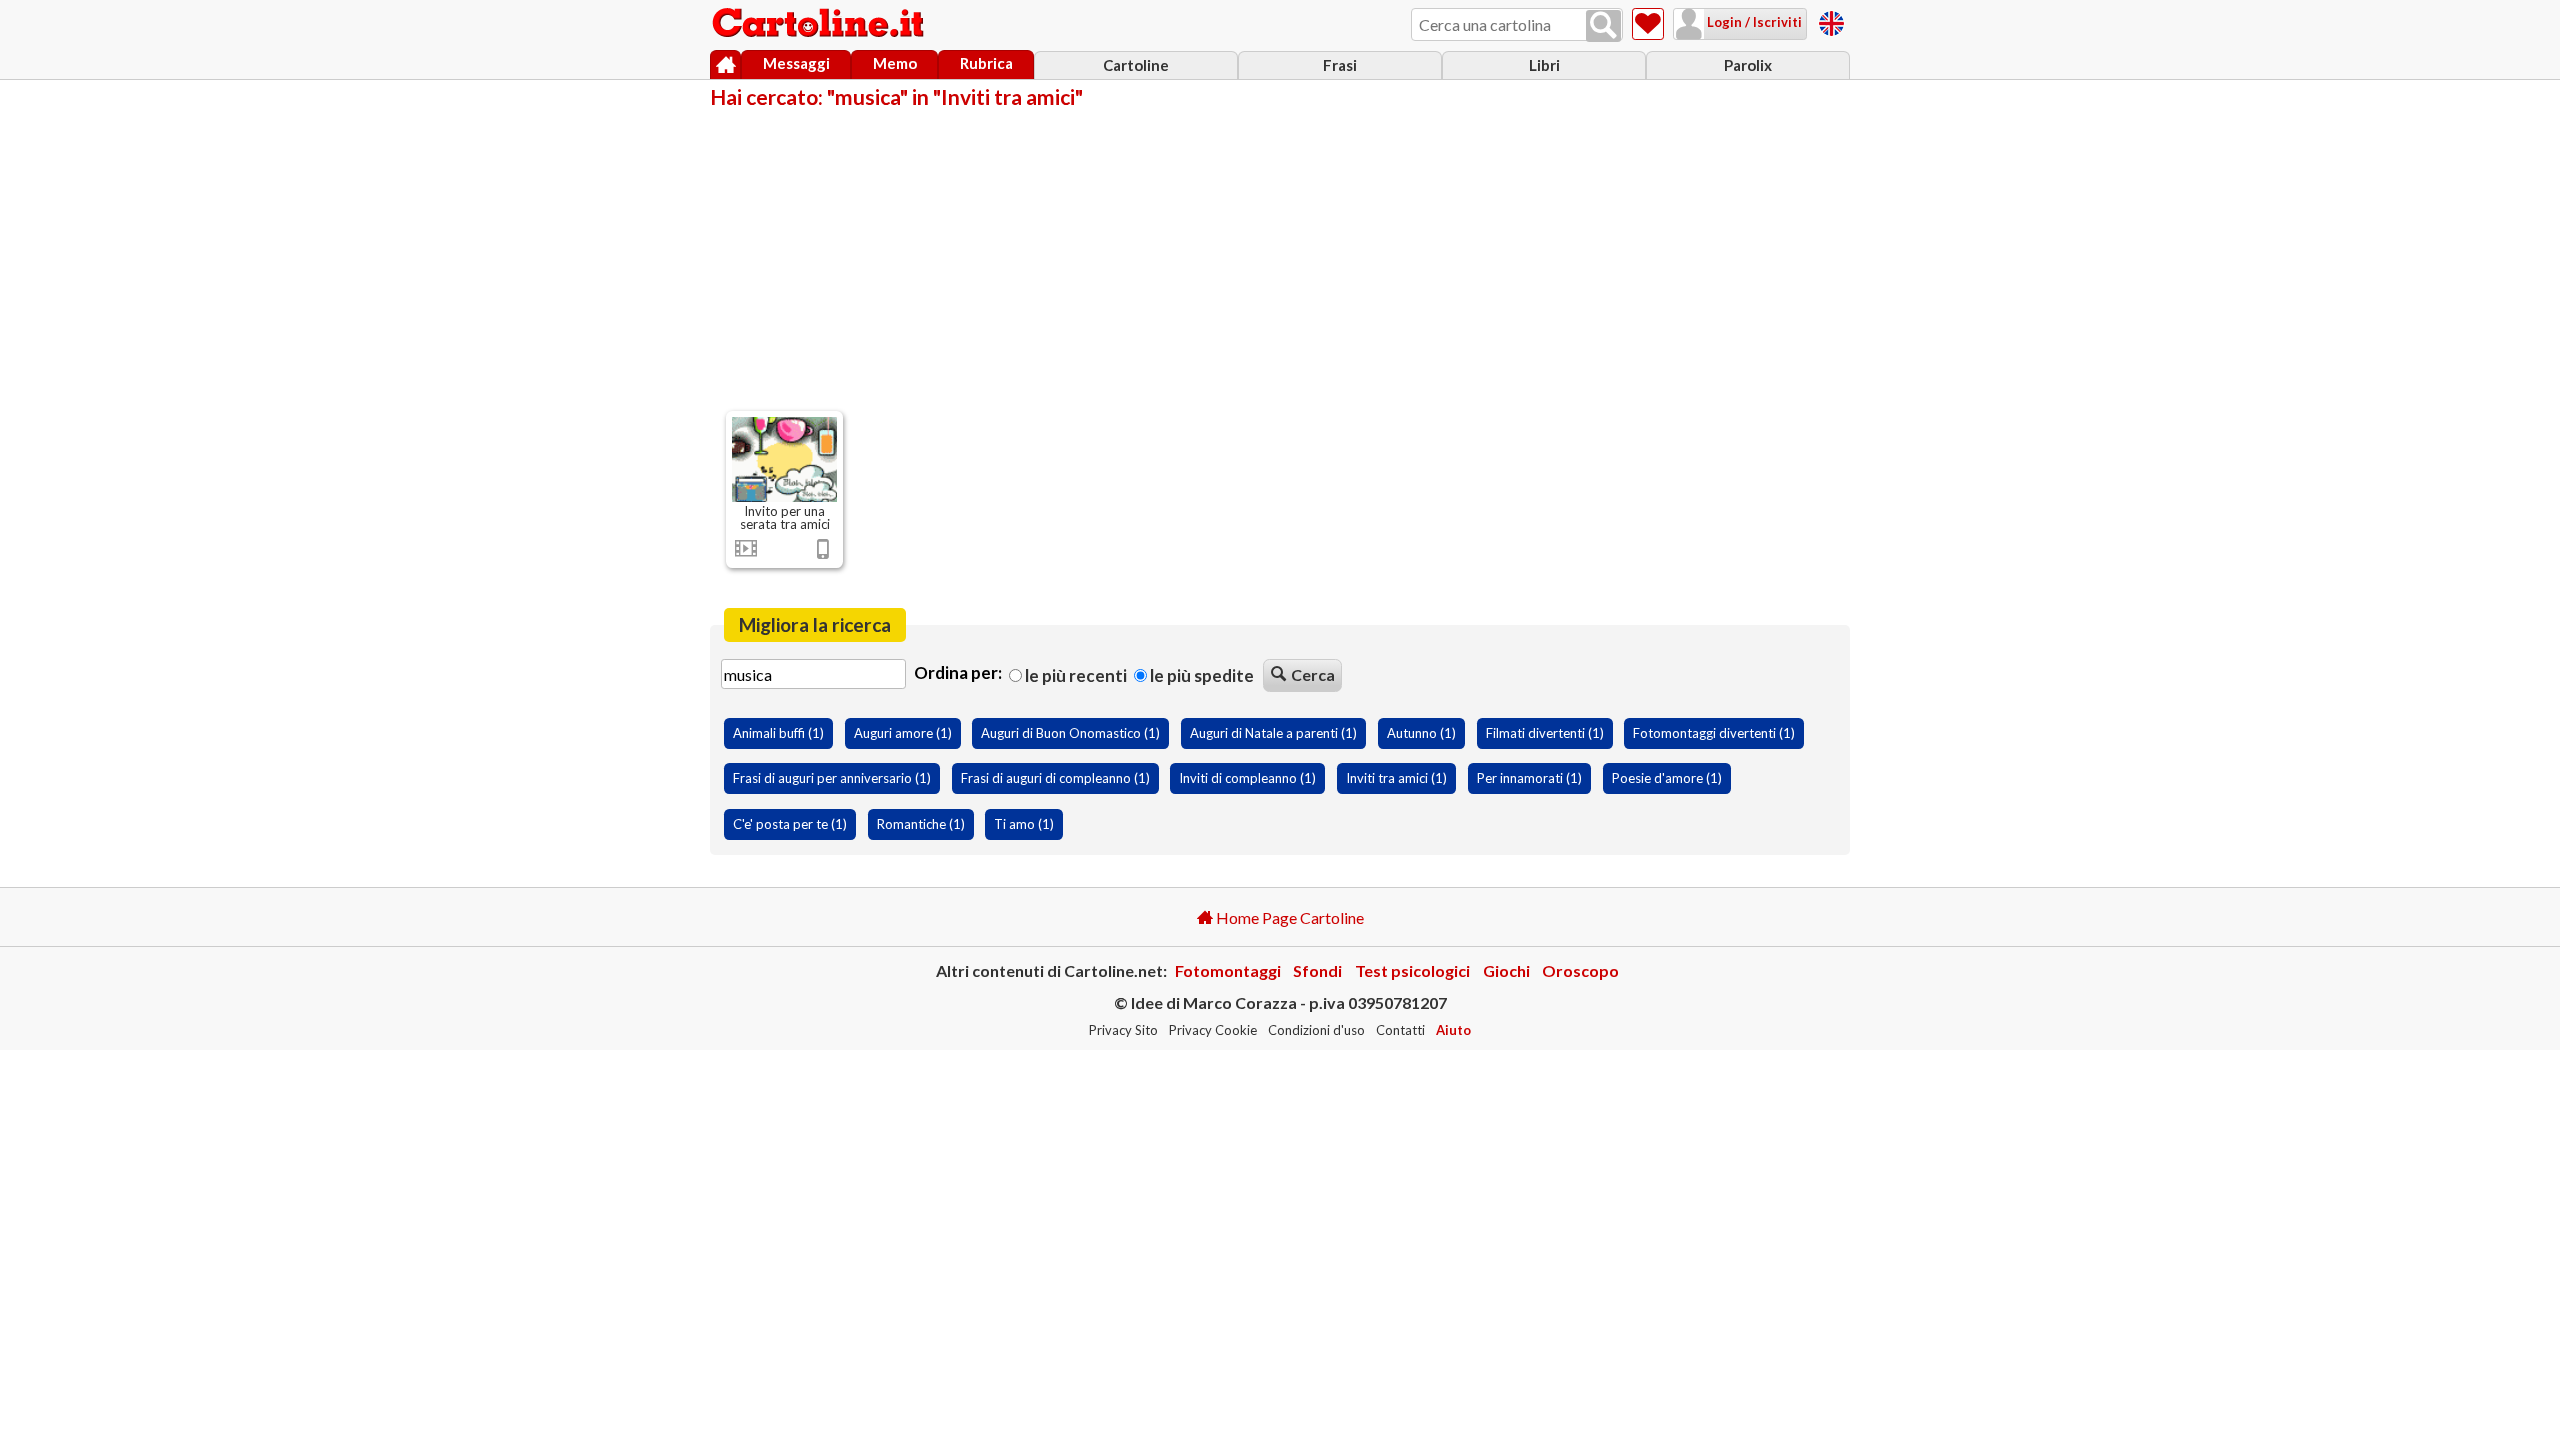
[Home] (725, 65)
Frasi (1340, 65)
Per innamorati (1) (1529, 778)
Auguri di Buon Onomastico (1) (1070, 733)
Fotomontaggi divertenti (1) (1714, 733)
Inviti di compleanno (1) (1247, 778)
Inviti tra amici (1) (1396, 778)
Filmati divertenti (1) (1545, 733)
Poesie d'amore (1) (1667, 778)
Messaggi (796, 63)
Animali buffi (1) (778, 733)
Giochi (1506, 970)
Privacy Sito (1123, 1030)
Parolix (1748, 65)
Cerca (1313, 674)
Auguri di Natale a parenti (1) (1273, 733)
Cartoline (1136, 65)
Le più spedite (1200, 675)
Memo (895, 63)
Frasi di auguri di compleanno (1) (1055, 778)
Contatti (1400, 1030)
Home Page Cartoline (1288, 917)
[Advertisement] (1280, 258)
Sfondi (1317, 970)
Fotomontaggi (1228, 970)
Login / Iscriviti (1753, 22)
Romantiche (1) (921, 824)
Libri (1544, 65)
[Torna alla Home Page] (820, 24)
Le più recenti (1074, 675)
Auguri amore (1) (903, 733)
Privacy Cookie (1213, 1030)
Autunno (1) (1421, 733)
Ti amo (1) (1024, 824)
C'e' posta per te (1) (790, 824)
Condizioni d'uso (1316, 1030)
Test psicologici (1412, 970)
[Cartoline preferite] (1648, 24)
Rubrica (986, 63)
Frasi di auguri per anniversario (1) (832, 778)
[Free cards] (1831, 20)
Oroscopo (1580, 970)
